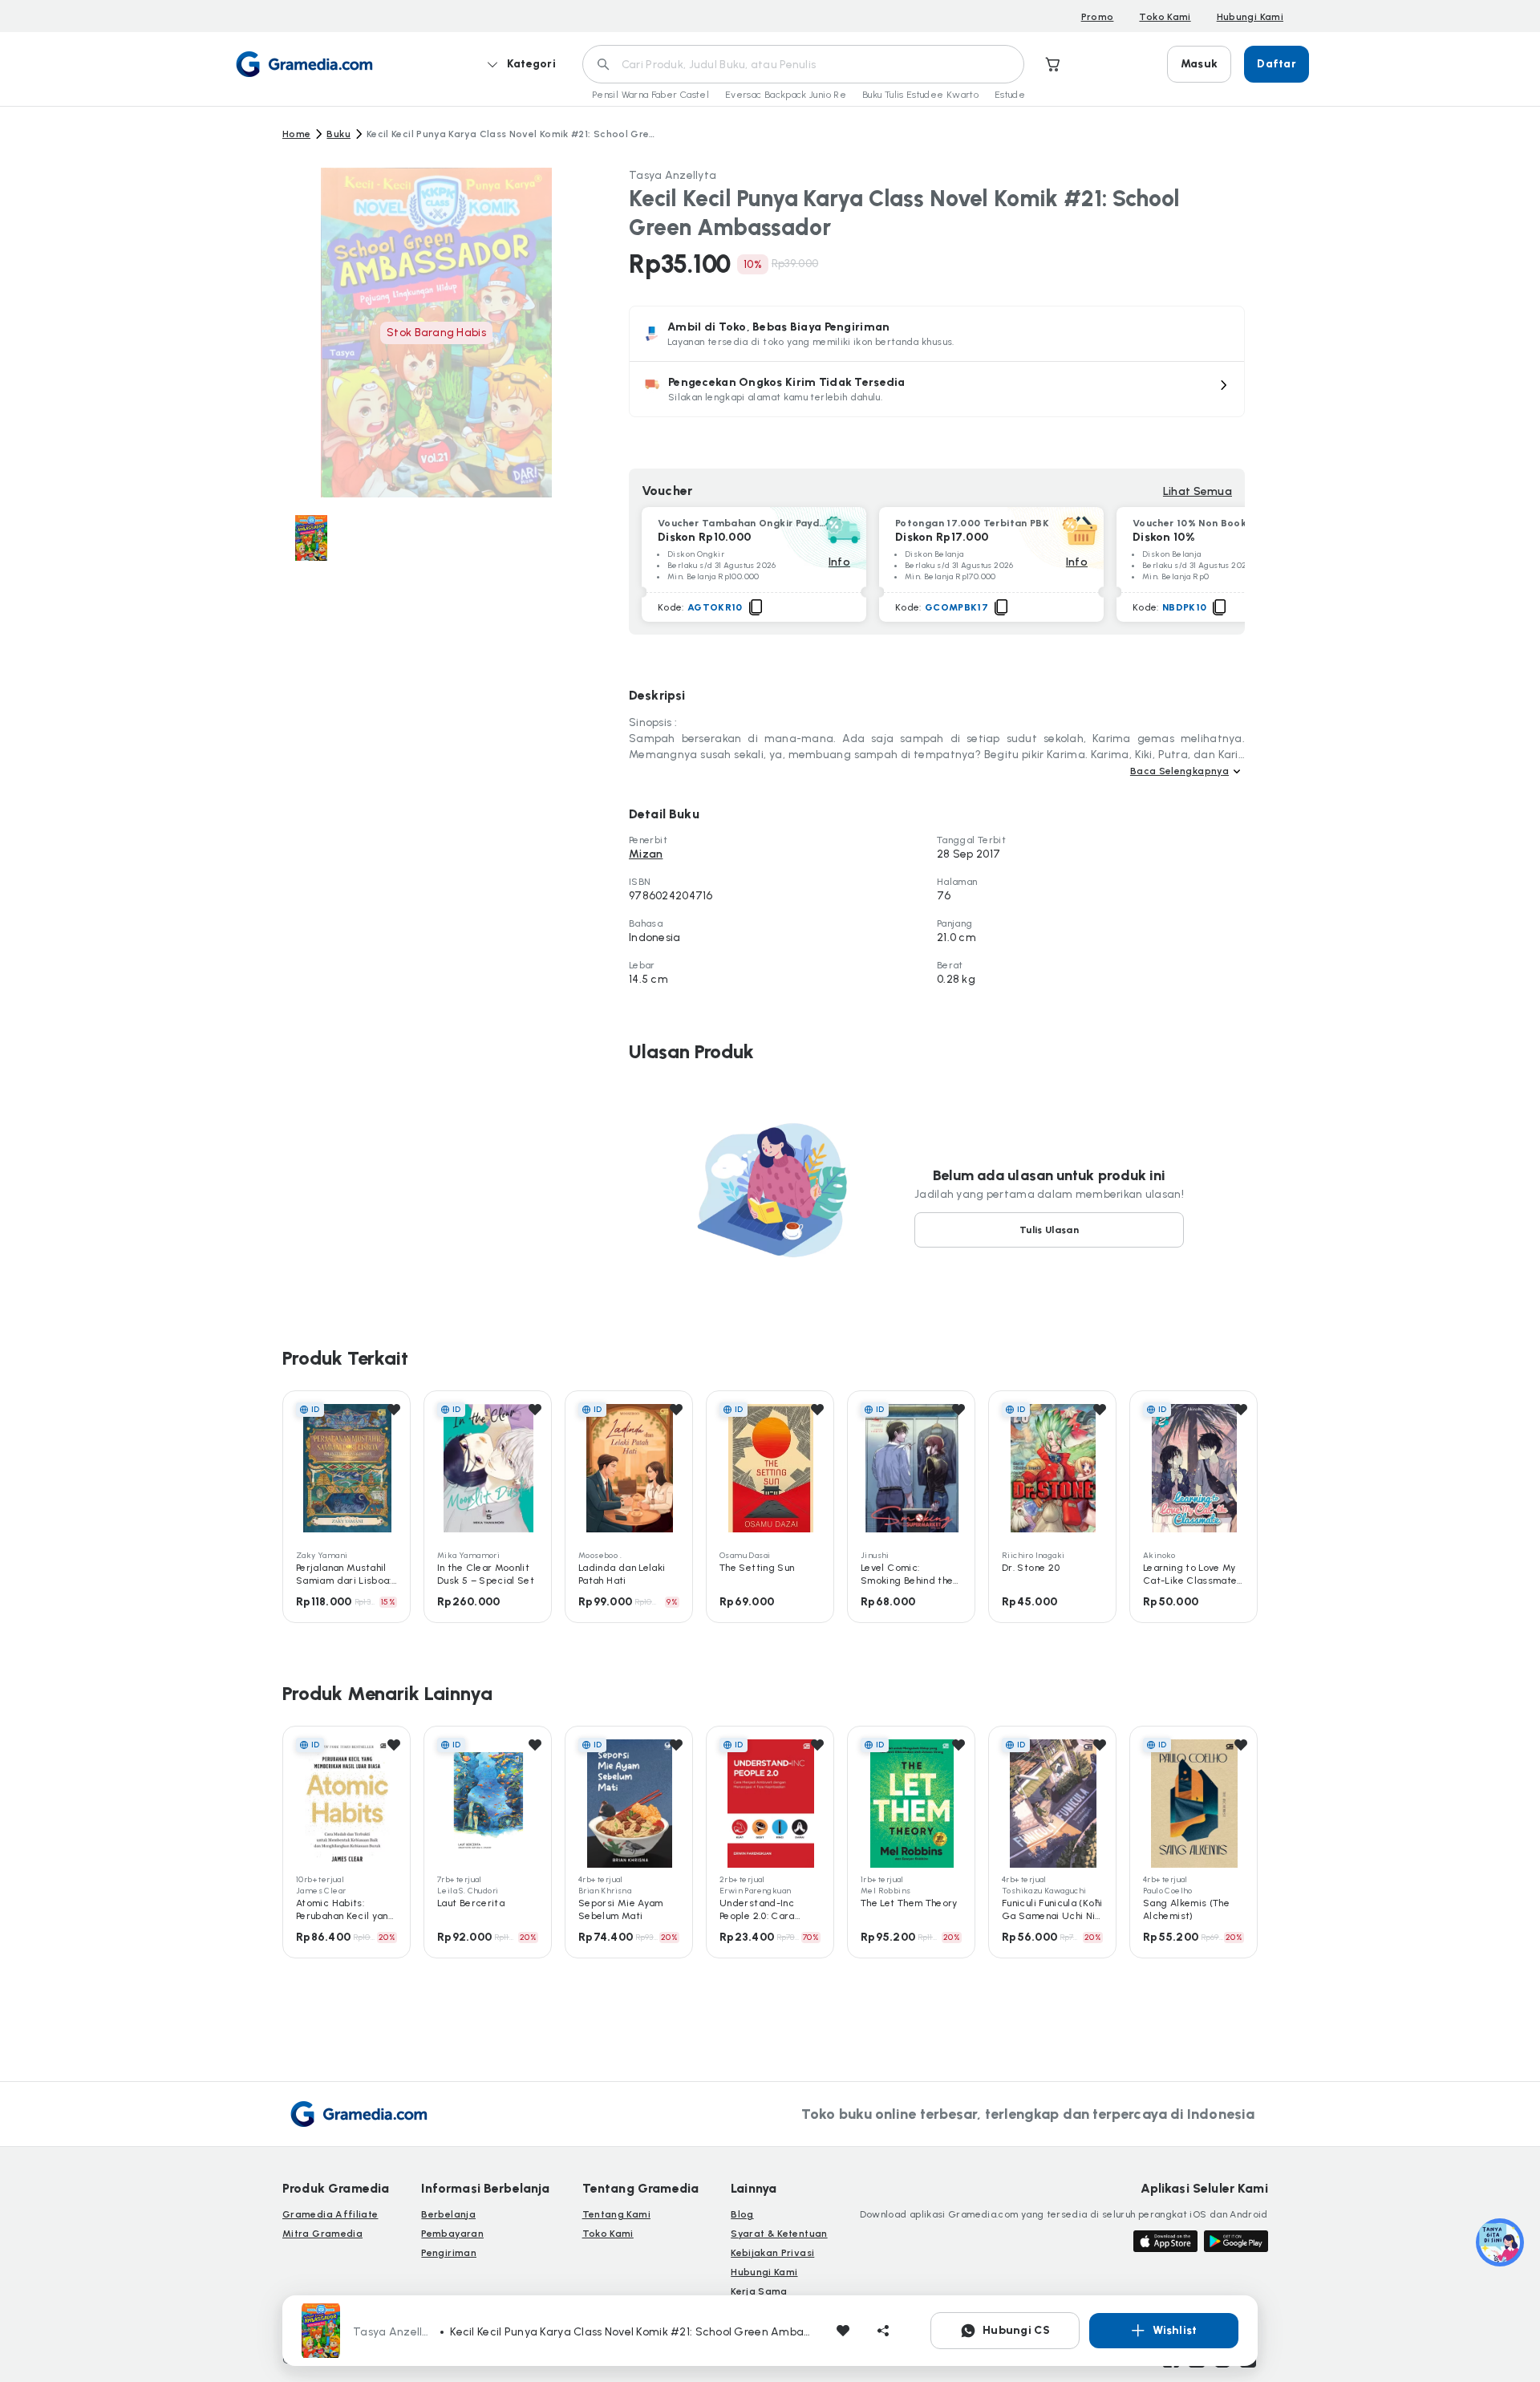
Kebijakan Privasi (772, 2253)
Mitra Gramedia (322, 2234)
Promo (1098, 17)
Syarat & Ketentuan (779, 2234)
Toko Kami (1165, 17)
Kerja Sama (759, 2291)
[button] (937, 389)
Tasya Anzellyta (673, 175)
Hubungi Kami (1250, 17)
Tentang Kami (616, 2214)
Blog (742, 2214)
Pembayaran (452, 2234)
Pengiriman (449, 2253)
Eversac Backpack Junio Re (786, 95)
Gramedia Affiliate (330, 2214)
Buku (338, 134)
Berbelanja (448, 2214)
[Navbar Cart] (1053, 64)
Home (296, 134)
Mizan (646, 854)
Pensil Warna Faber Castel (650, 95)
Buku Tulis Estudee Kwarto (920, 95)
